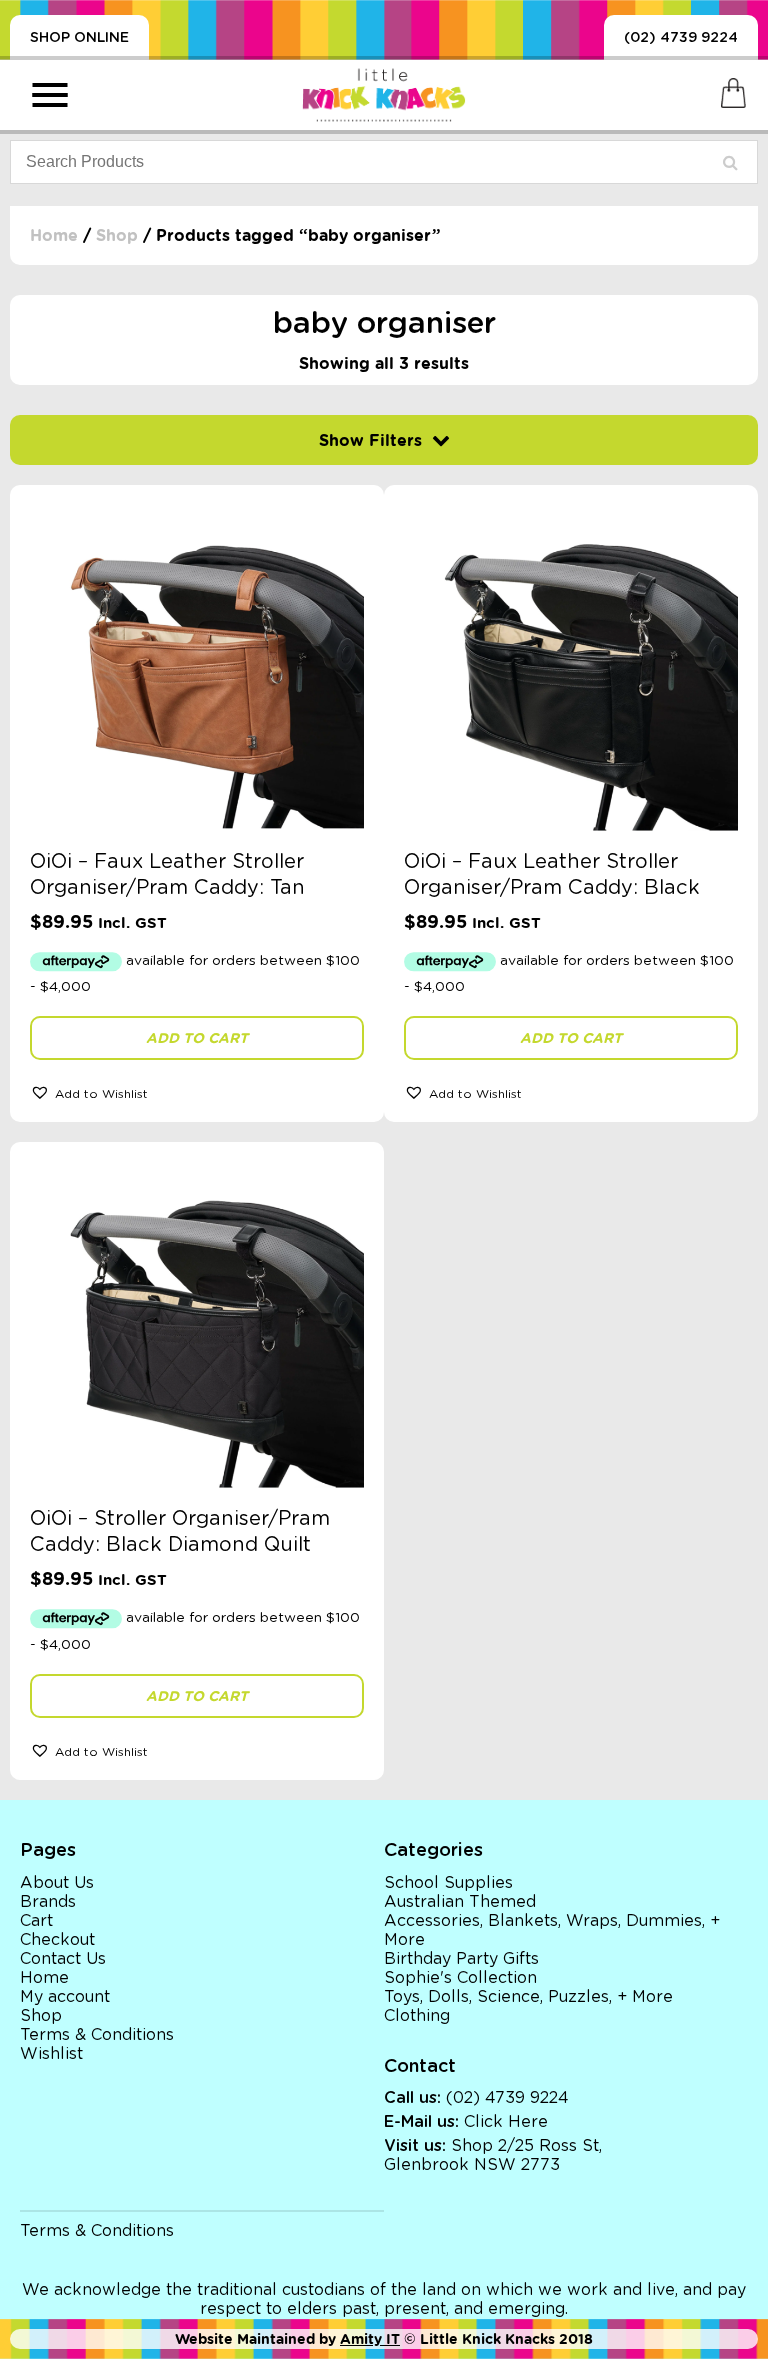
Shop (117, 235)
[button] (197, 1092)
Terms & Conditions (97, 2035)
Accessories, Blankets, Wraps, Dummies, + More (552, 1930)
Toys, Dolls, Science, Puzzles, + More (528, 1997)
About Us (57, 1883)
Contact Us (63, 1959)
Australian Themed (460, 1902)
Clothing (417, 2016)
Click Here (506, 2122)
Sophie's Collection (460, 1978)
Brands (48, 1902)
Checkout (57, 1940)
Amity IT (370, 2339)
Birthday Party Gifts (461, 1959)
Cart (36, 1921)
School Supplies (448, 1883)
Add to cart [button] (197, 1038)
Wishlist (51, 2054)
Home (54, 235)
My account (65, 1997)
